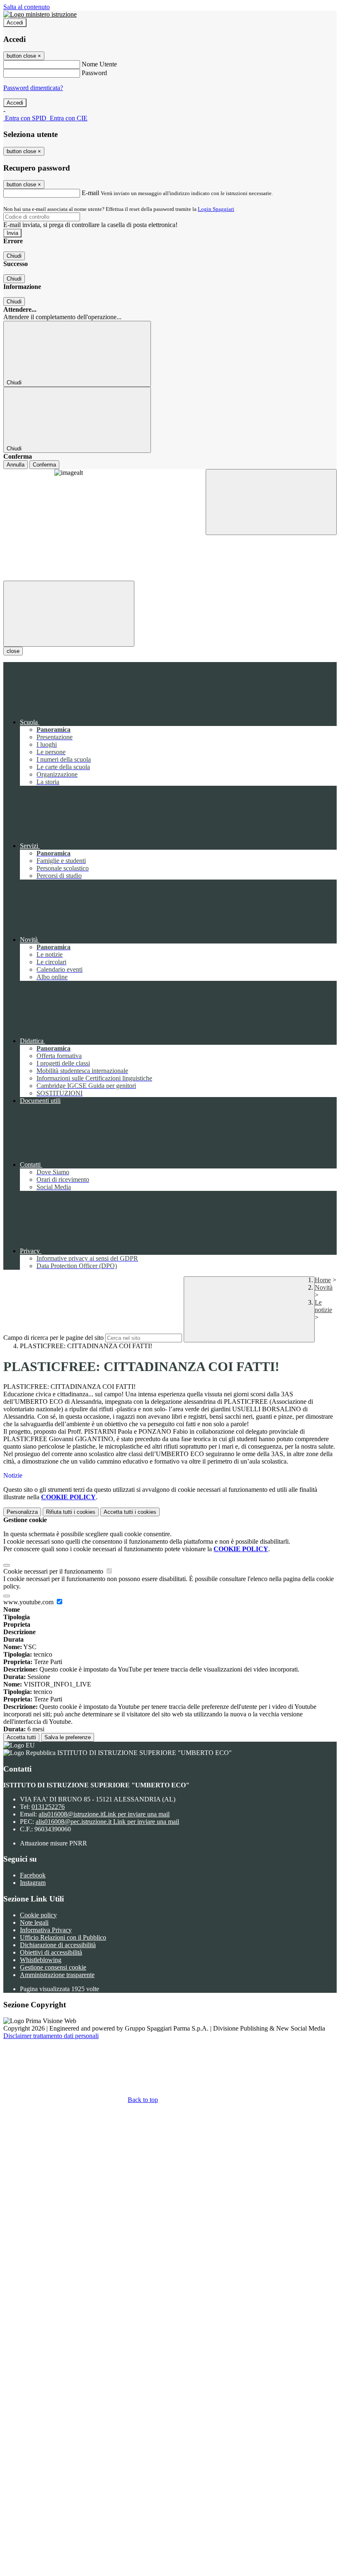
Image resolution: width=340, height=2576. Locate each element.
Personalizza (22, 1512)
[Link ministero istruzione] (40, 14)
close (13, 651)
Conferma (44, 465)
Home (323, 1280)
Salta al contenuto (27, 7)
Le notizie (323, 1306)
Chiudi (14, 256)
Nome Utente (99, 64)
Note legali (34, 1922)
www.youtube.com (29, 1602)
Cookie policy (38, 1915)
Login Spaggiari (216, 209)
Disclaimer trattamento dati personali (51, 2036)
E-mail (90, 193)
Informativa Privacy (46, 1930)
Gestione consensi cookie (53, 1967)
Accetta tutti (21, 1737)
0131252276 (48, 1807)
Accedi (15, 23)
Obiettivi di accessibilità (51, 1952)
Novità (324, 1287)
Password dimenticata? (33, 88)
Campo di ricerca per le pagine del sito (53, 1338)
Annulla (16, 465)
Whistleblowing (41, 1960)
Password (94, 73)
